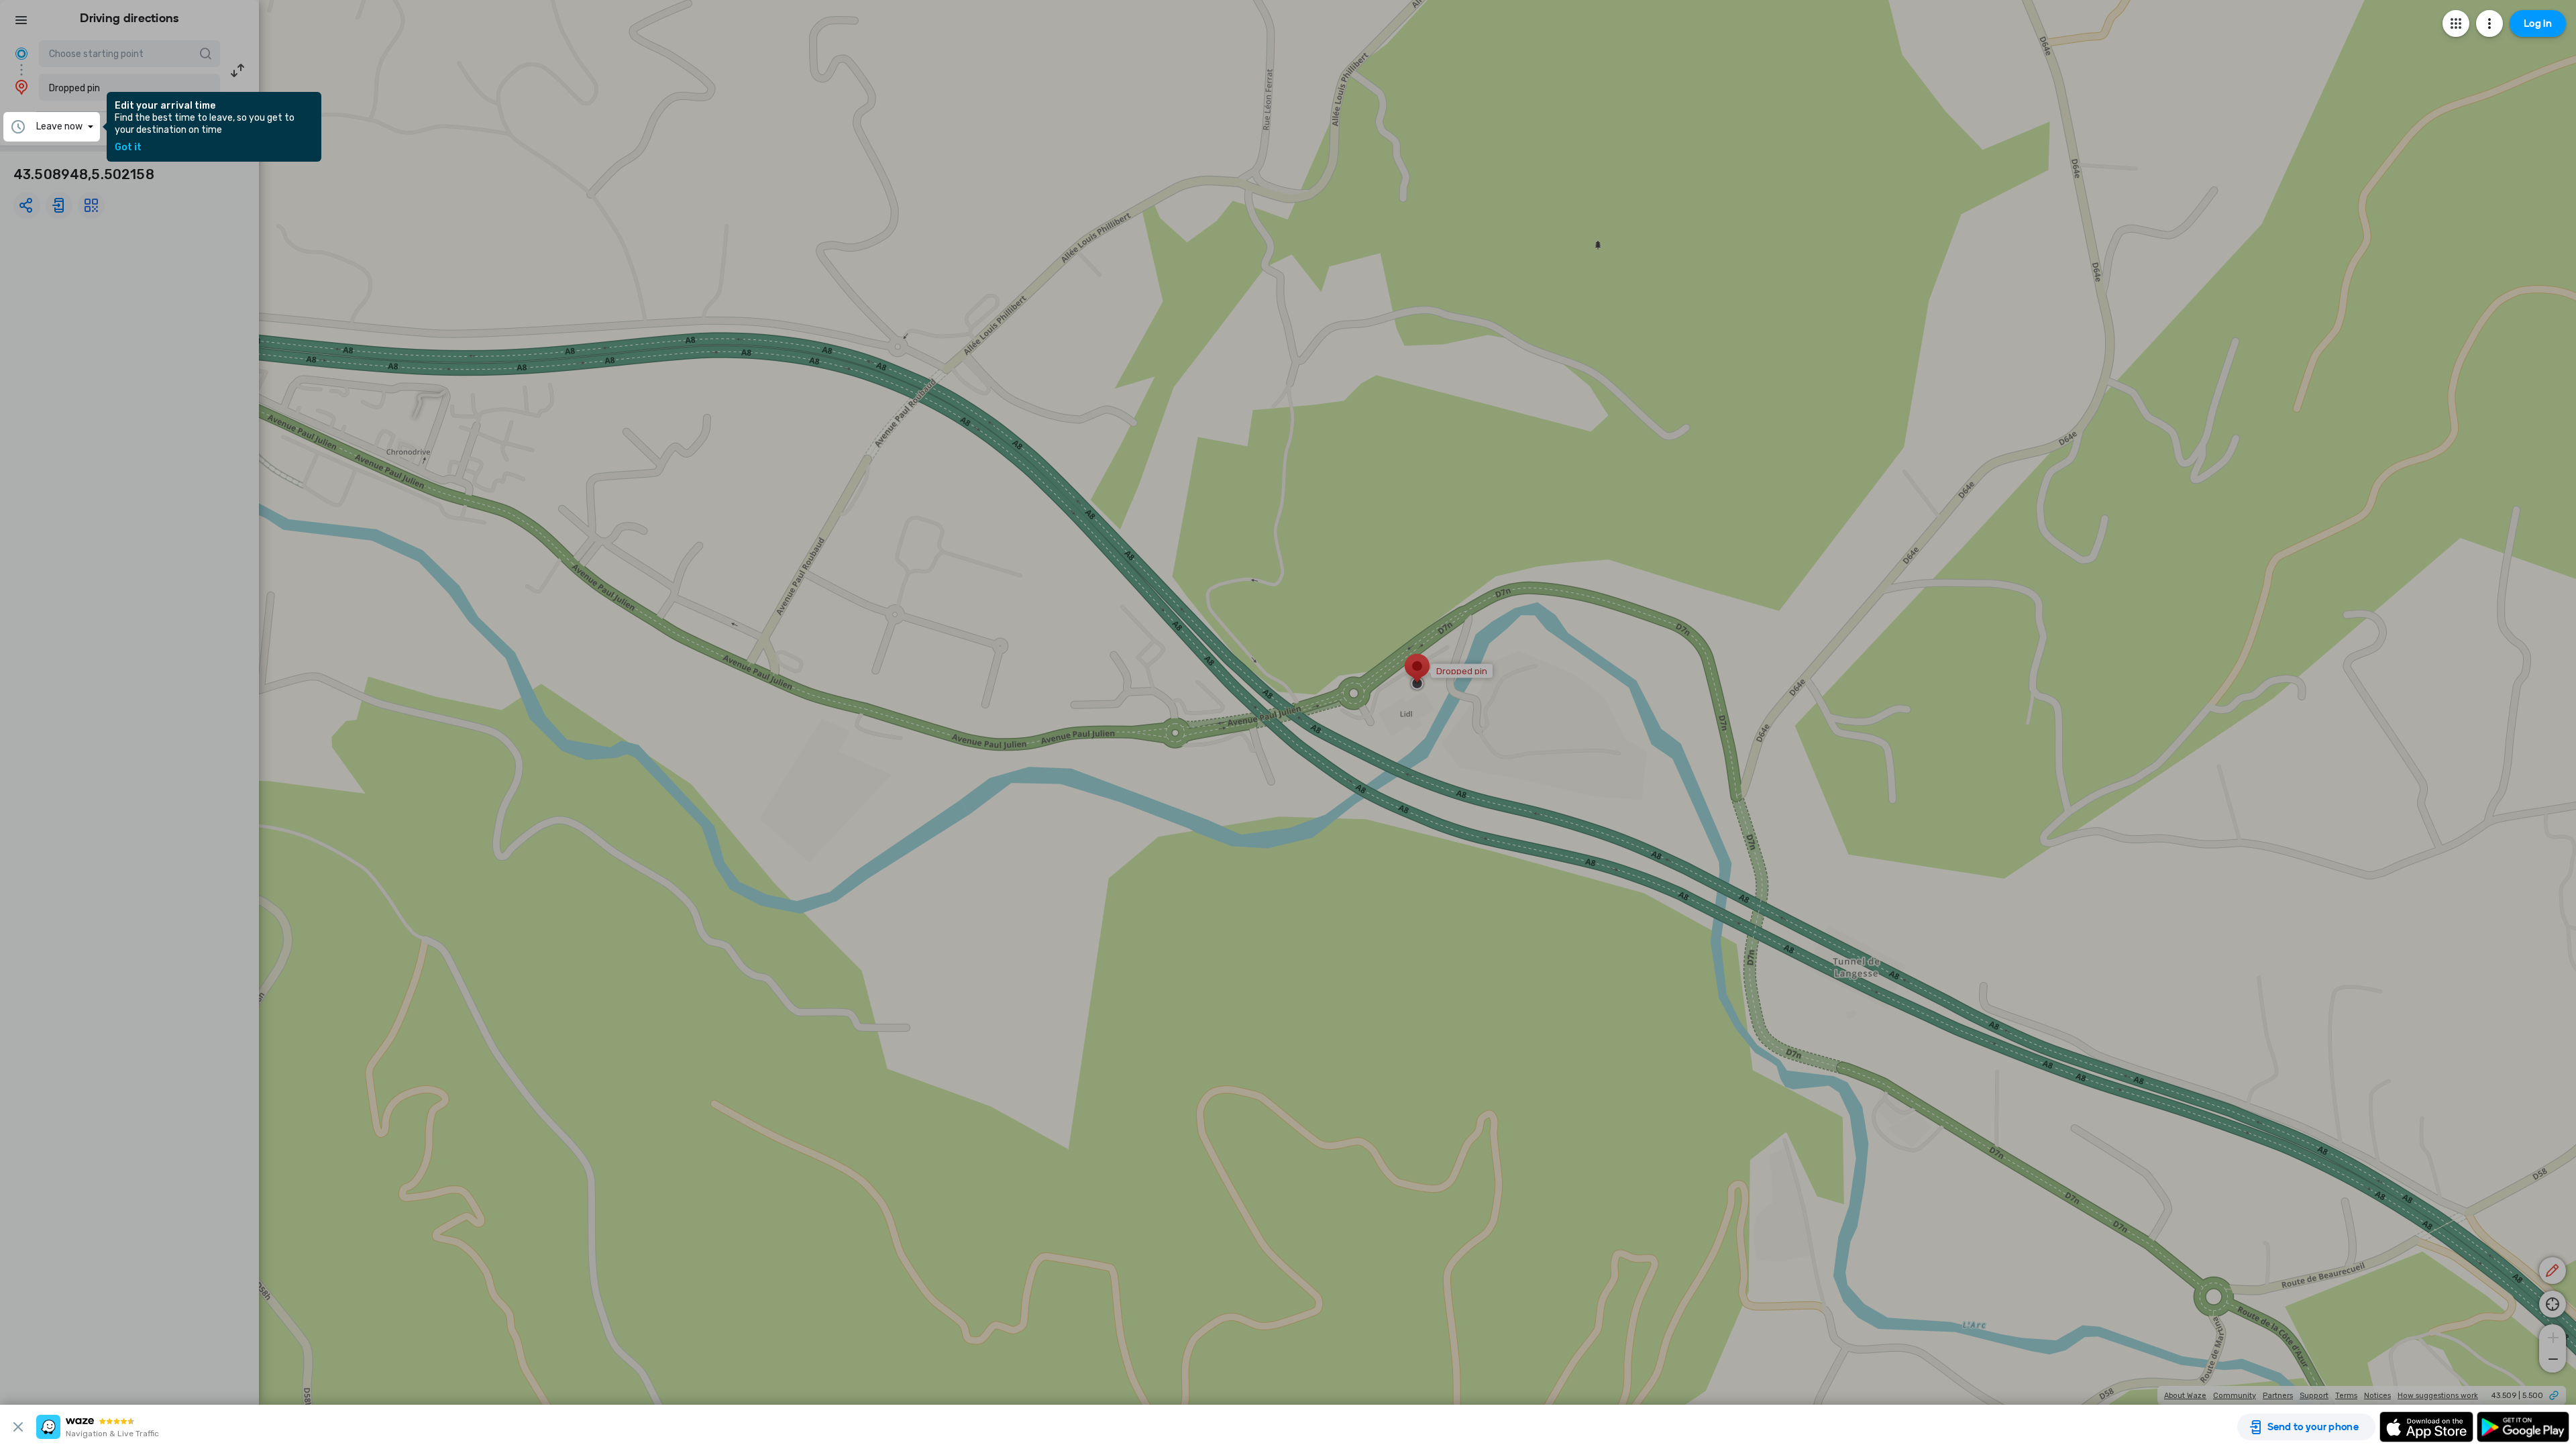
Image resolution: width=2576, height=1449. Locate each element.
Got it (128, 148)
